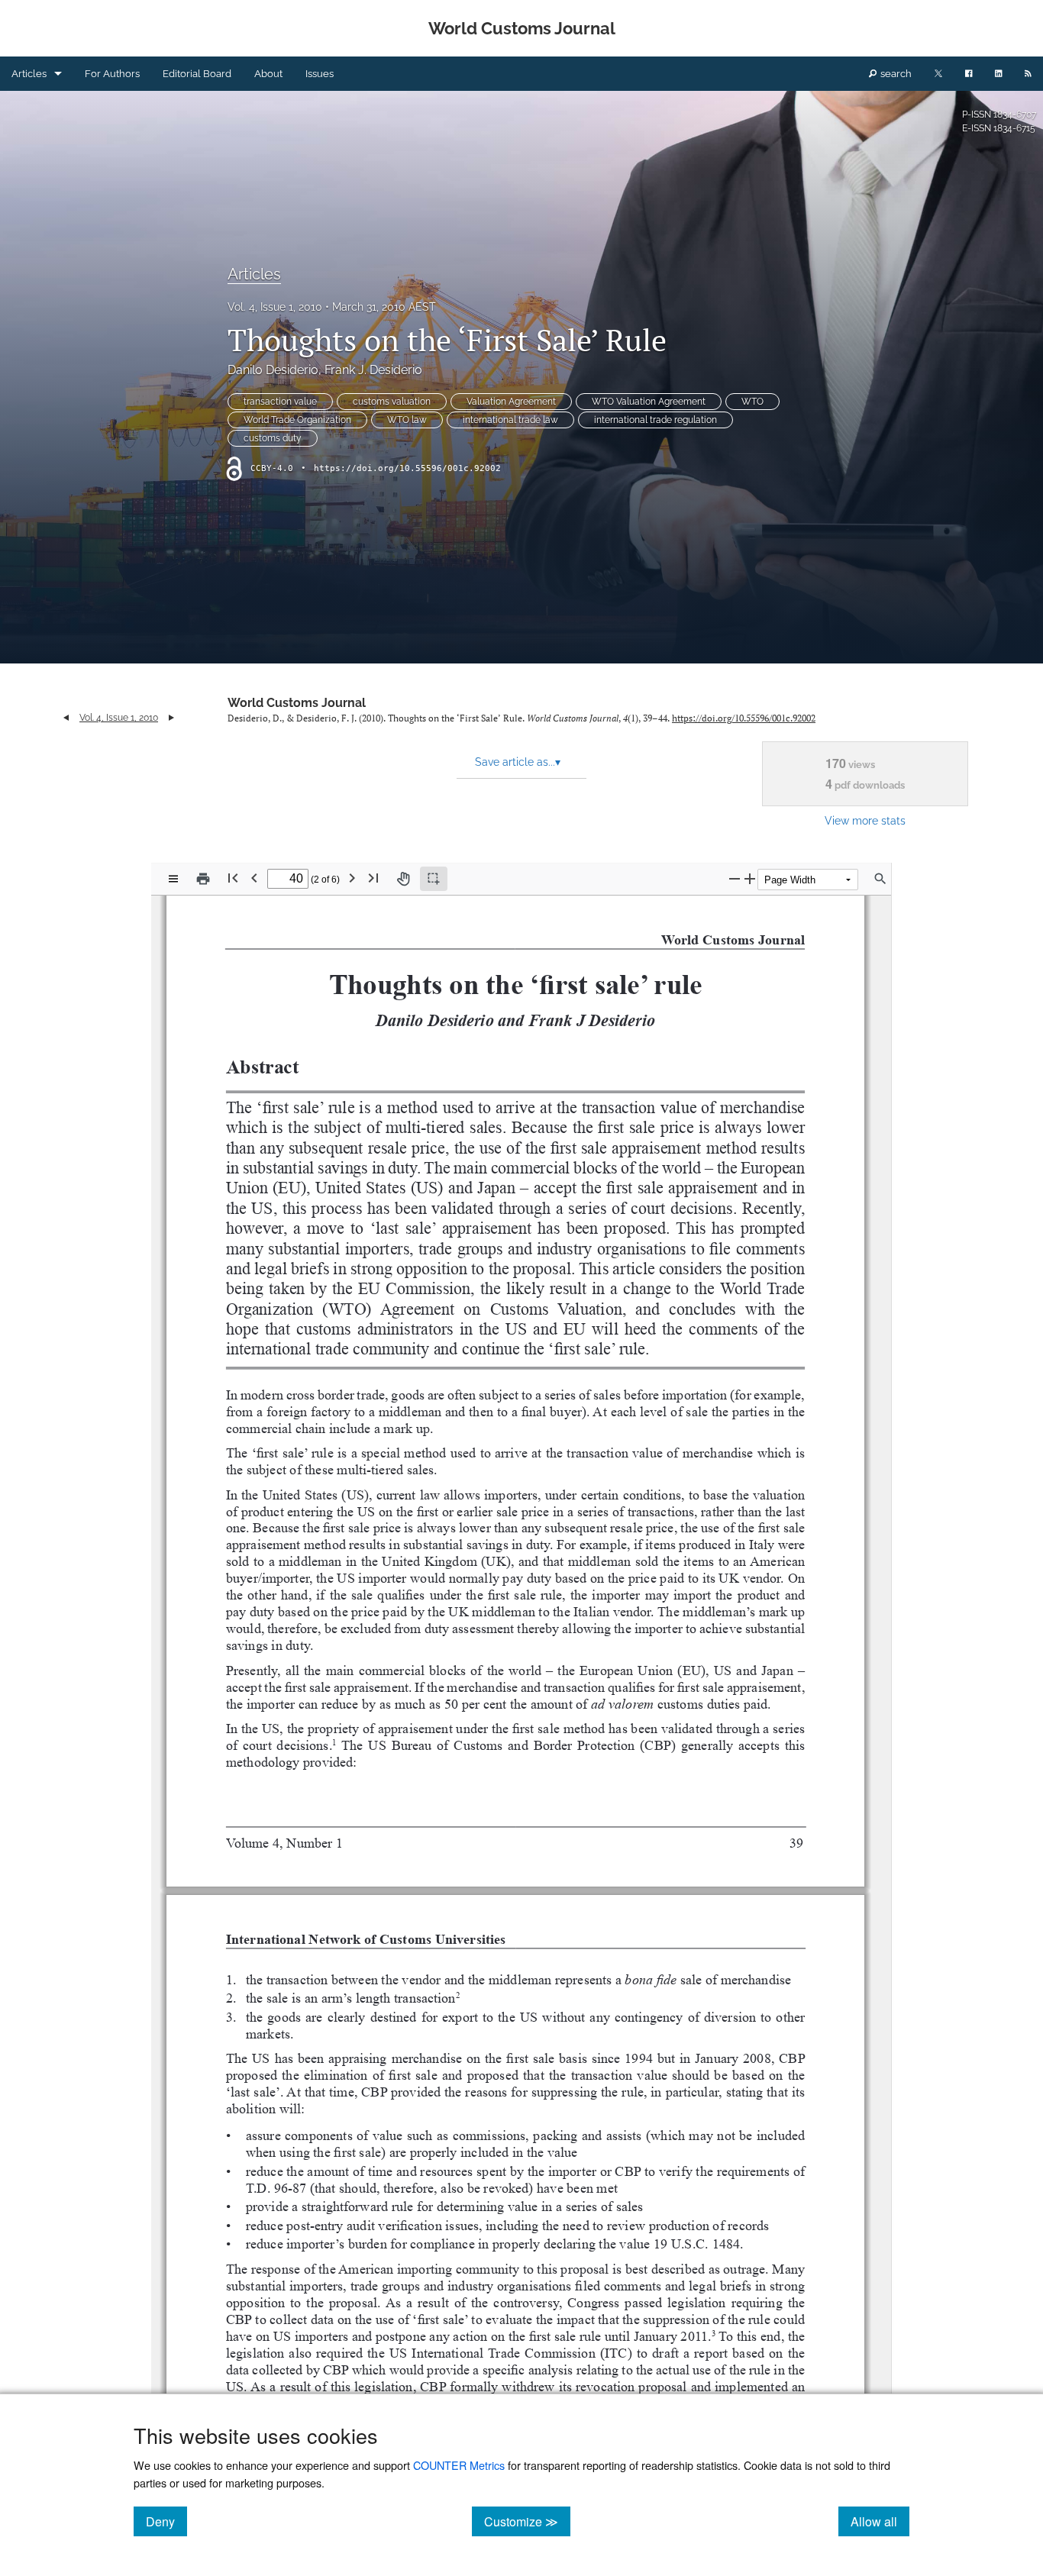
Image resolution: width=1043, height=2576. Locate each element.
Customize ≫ (527, 2521)
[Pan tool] (403, 879)
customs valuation (392, 402)
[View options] (173, 879)
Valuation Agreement (511, 402)
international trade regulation (656, 420)
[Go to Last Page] (373, 878)
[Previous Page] (254, 878)
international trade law (510, 420)
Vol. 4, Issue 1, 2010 (275, 307)
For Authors (112, 74)
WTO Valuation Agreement (649, 402)
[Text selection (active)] (434, 879)
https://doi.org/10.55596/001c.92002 (407, 468)
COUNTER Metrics (459, 2465)
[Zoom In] (750, 878)
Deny (166, 2521)
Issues (320, 74)
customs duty (273, 438)
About (268, 74)
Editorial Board (197, 74)
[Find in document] (880, 879)
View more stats (865, 820)
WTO (752, 402)
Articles (29, 74)
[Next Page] (352, 878)
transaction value (280, 402)
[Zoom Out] (735, 878)
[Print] (203, 879)
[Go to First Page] (233, 878)
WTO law (407, 420)
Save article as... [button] (518, 762)
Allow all (880, 2521)
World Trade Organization (297, 420)
